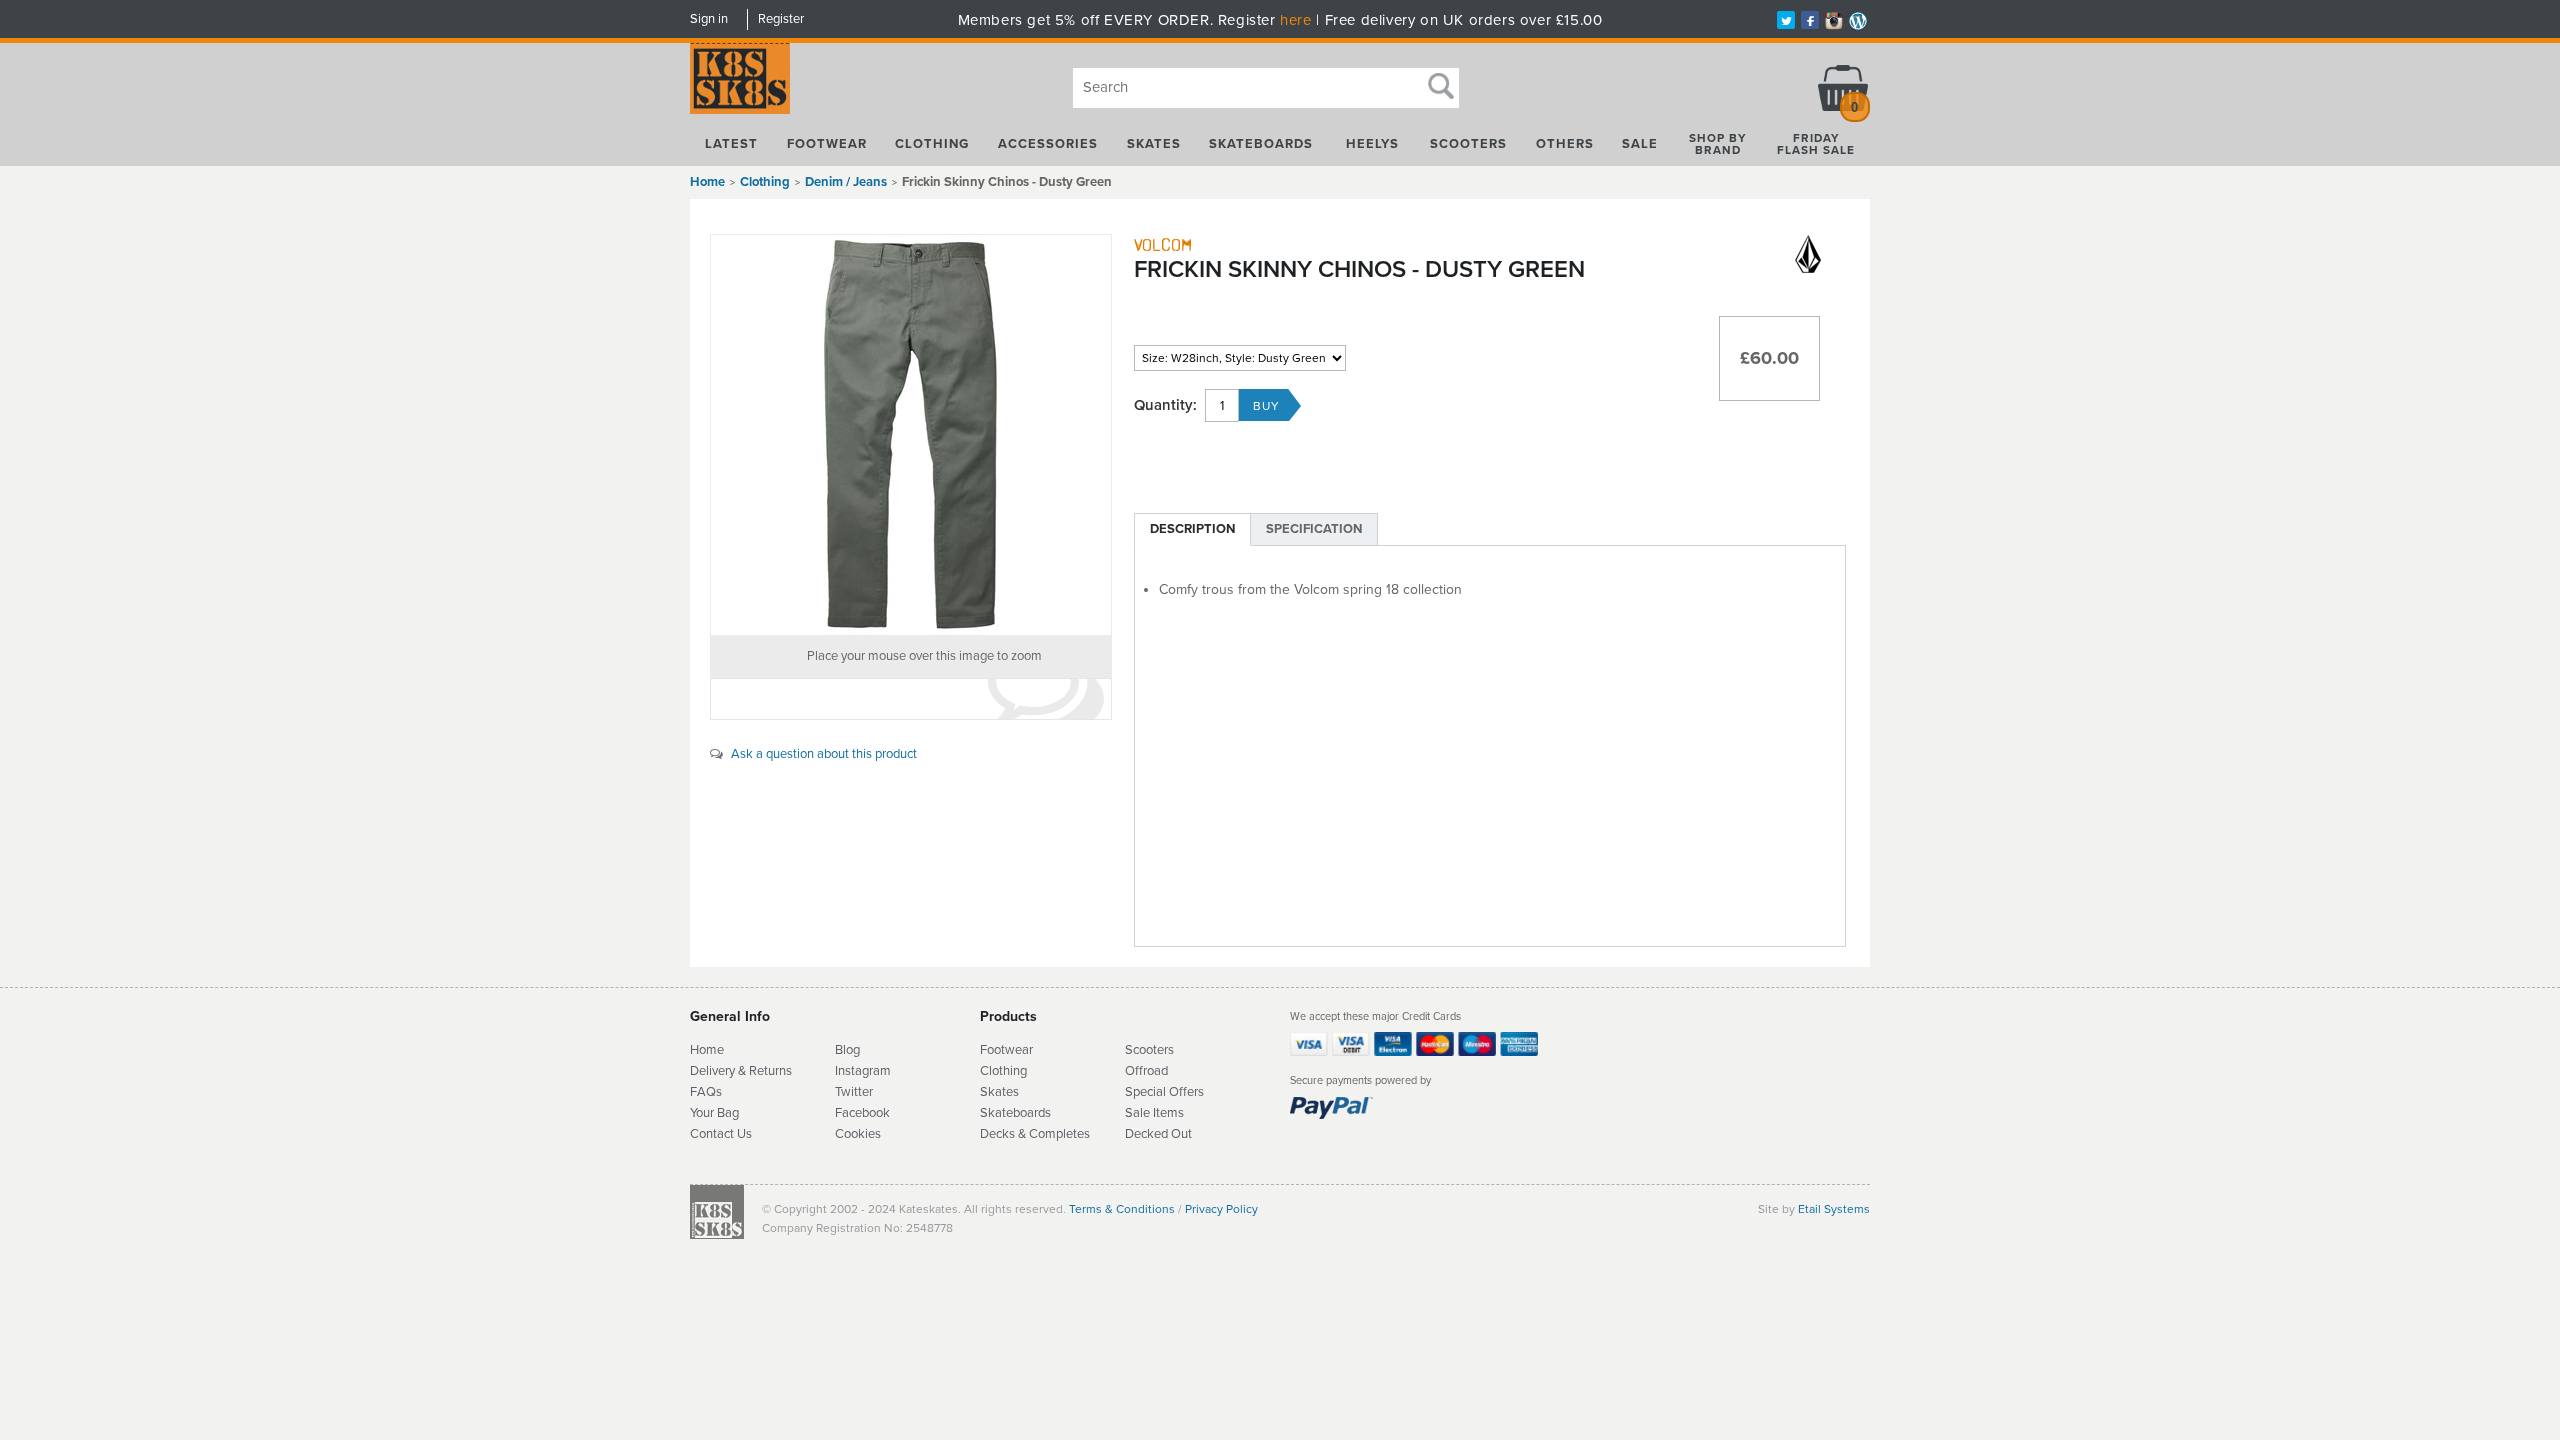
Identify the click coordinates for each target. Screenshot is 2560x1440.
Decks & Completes (1035, 1134)
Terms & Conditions (1122, 1209)
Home (707, 182)
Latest (731, 144)
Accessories (1048, 144)
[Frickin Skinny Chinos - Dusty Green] (911, 435)
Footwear (827, 144)
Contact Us (721, 1134)
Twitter (854, 1092)
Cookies (858, 1134)
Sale (1640, 144)
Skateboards (1261, 144)
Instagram (863, 1071)
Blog (847, 1050)
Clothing (932, 144)
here (1295, 20)
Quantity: (1165, 405)
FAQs (706, 1092)
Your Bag (714, 1113)
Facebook (862, 1113)
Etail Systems (1834, 1209)
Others (1565, 144)
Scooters (1468, 144)
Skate (996, 1113)
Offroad (1146, 1071)
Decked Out (1158, 1134)
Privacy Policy (1221, 1209)
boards (1032, 1113)
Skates (1154, 144)
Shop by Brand (1718, 144)
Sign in (709, 19)
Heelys (1372, 144)
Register (781, 19)
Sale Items (1154, 1113)
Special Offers (1164, 1092)
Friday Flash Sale (1816, 144)
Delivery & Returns (741, 1071)
